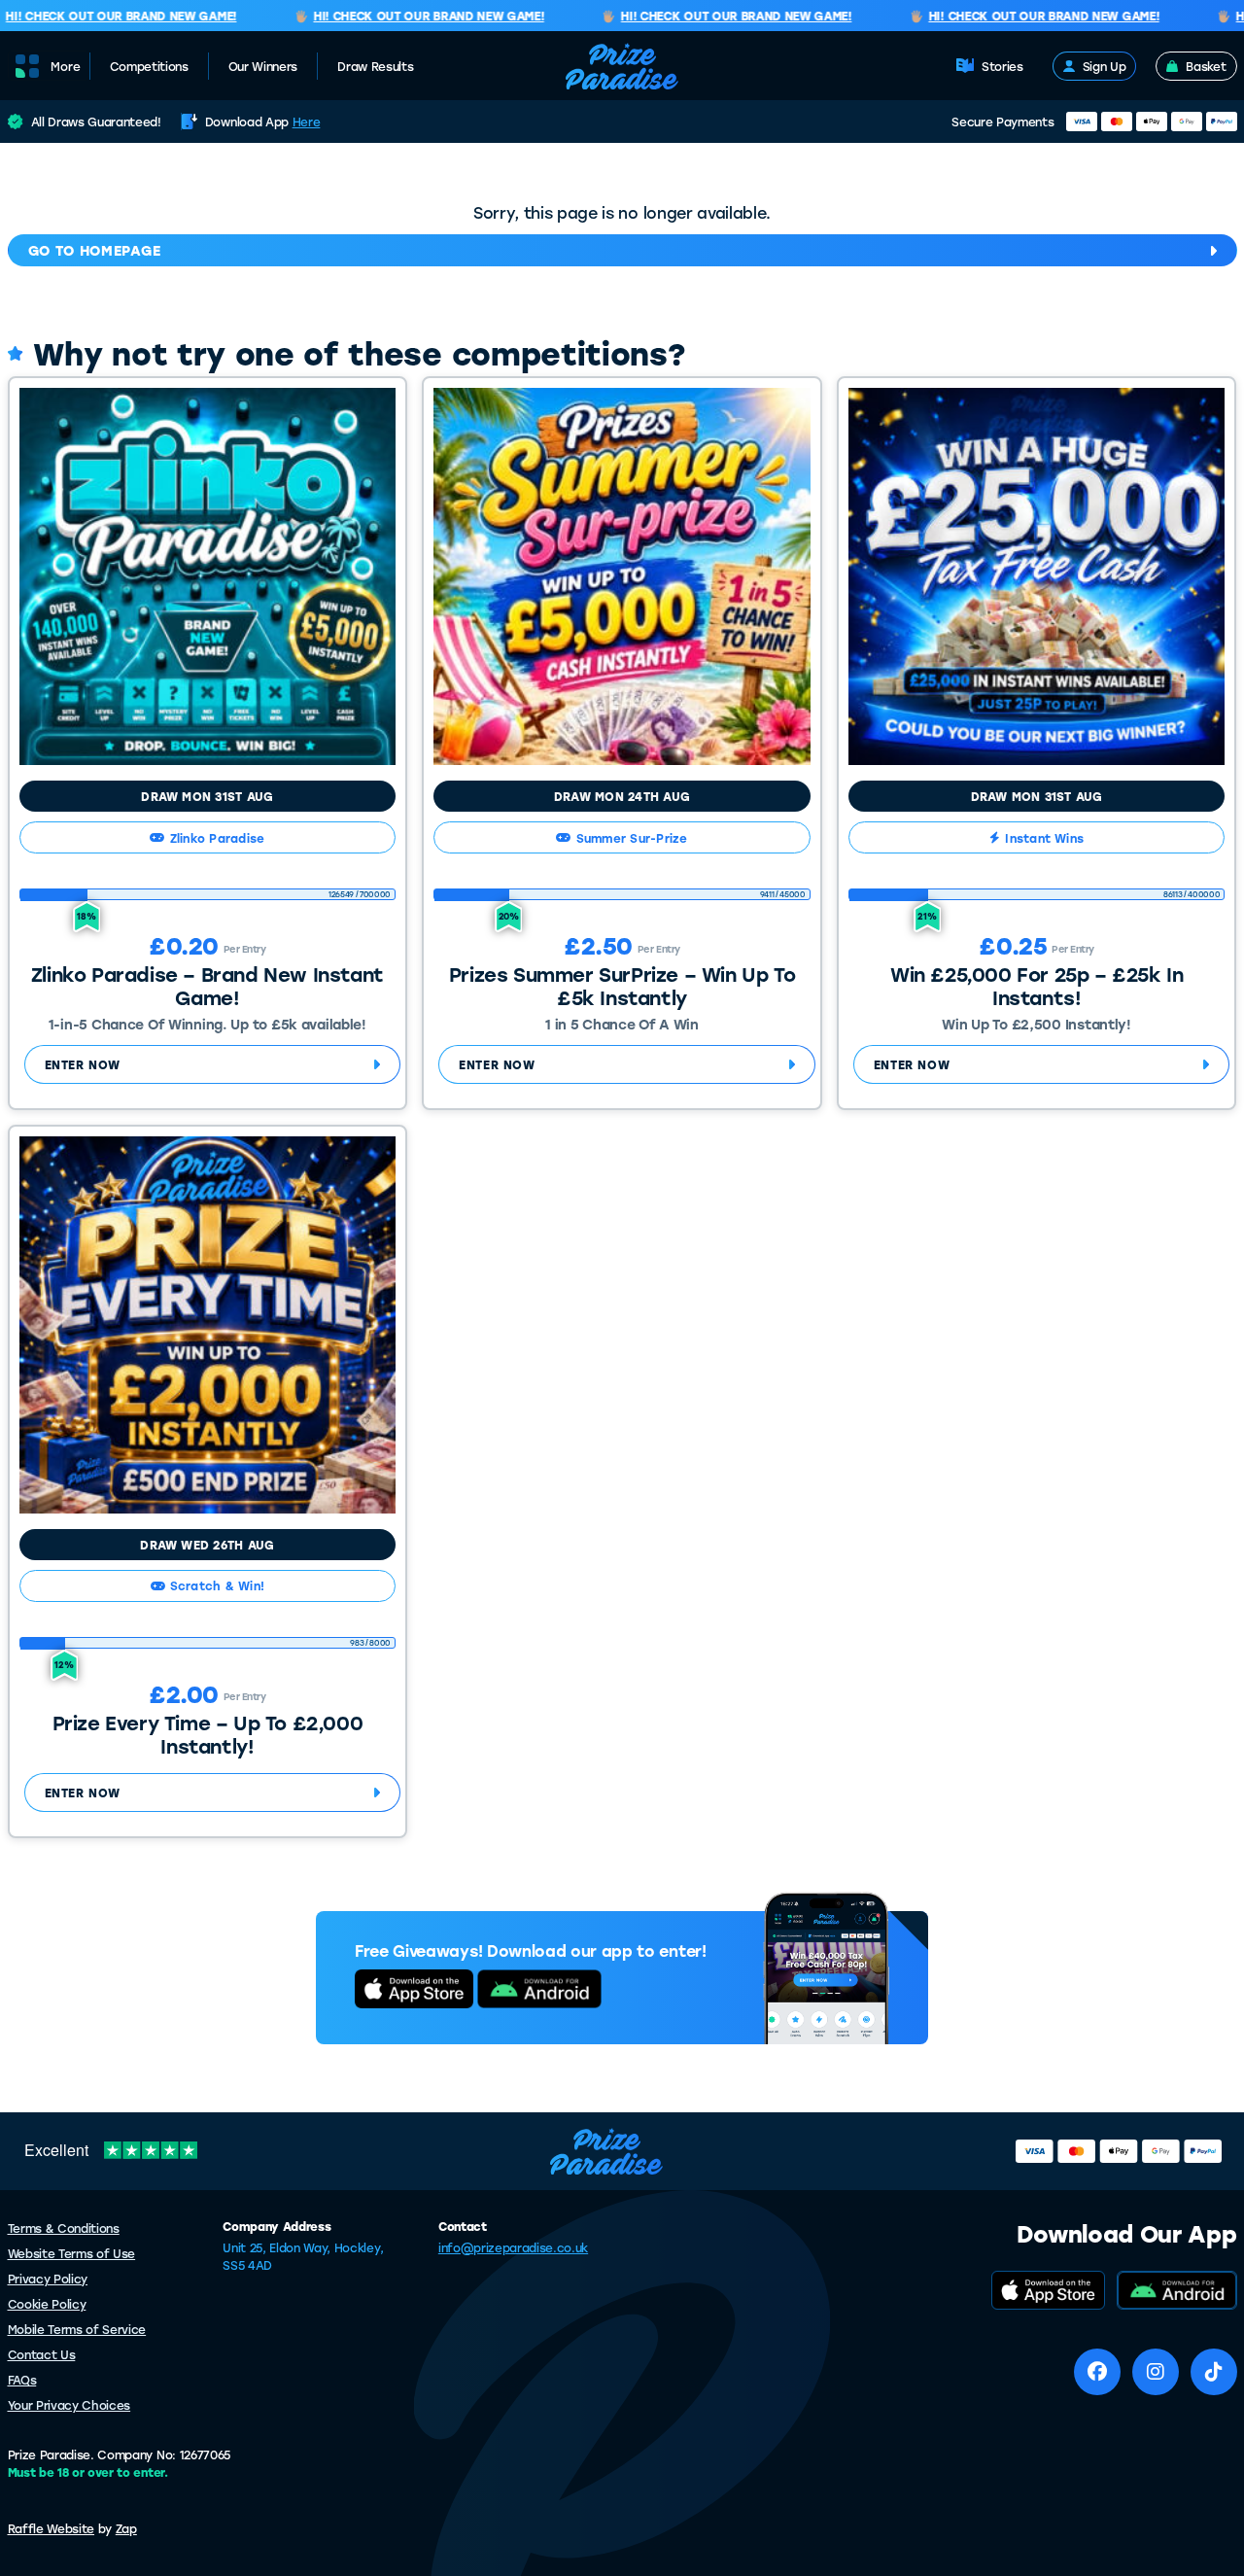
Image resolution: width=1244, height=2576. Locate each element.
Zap (126, 2528)
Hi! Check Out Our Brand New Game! (407, 17)
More (66, 66)
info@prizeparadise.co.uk (513, 2247)
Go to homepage (95, 250)
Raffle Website (52, 2528)
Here (307, 122)
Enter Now (83, 1064)
